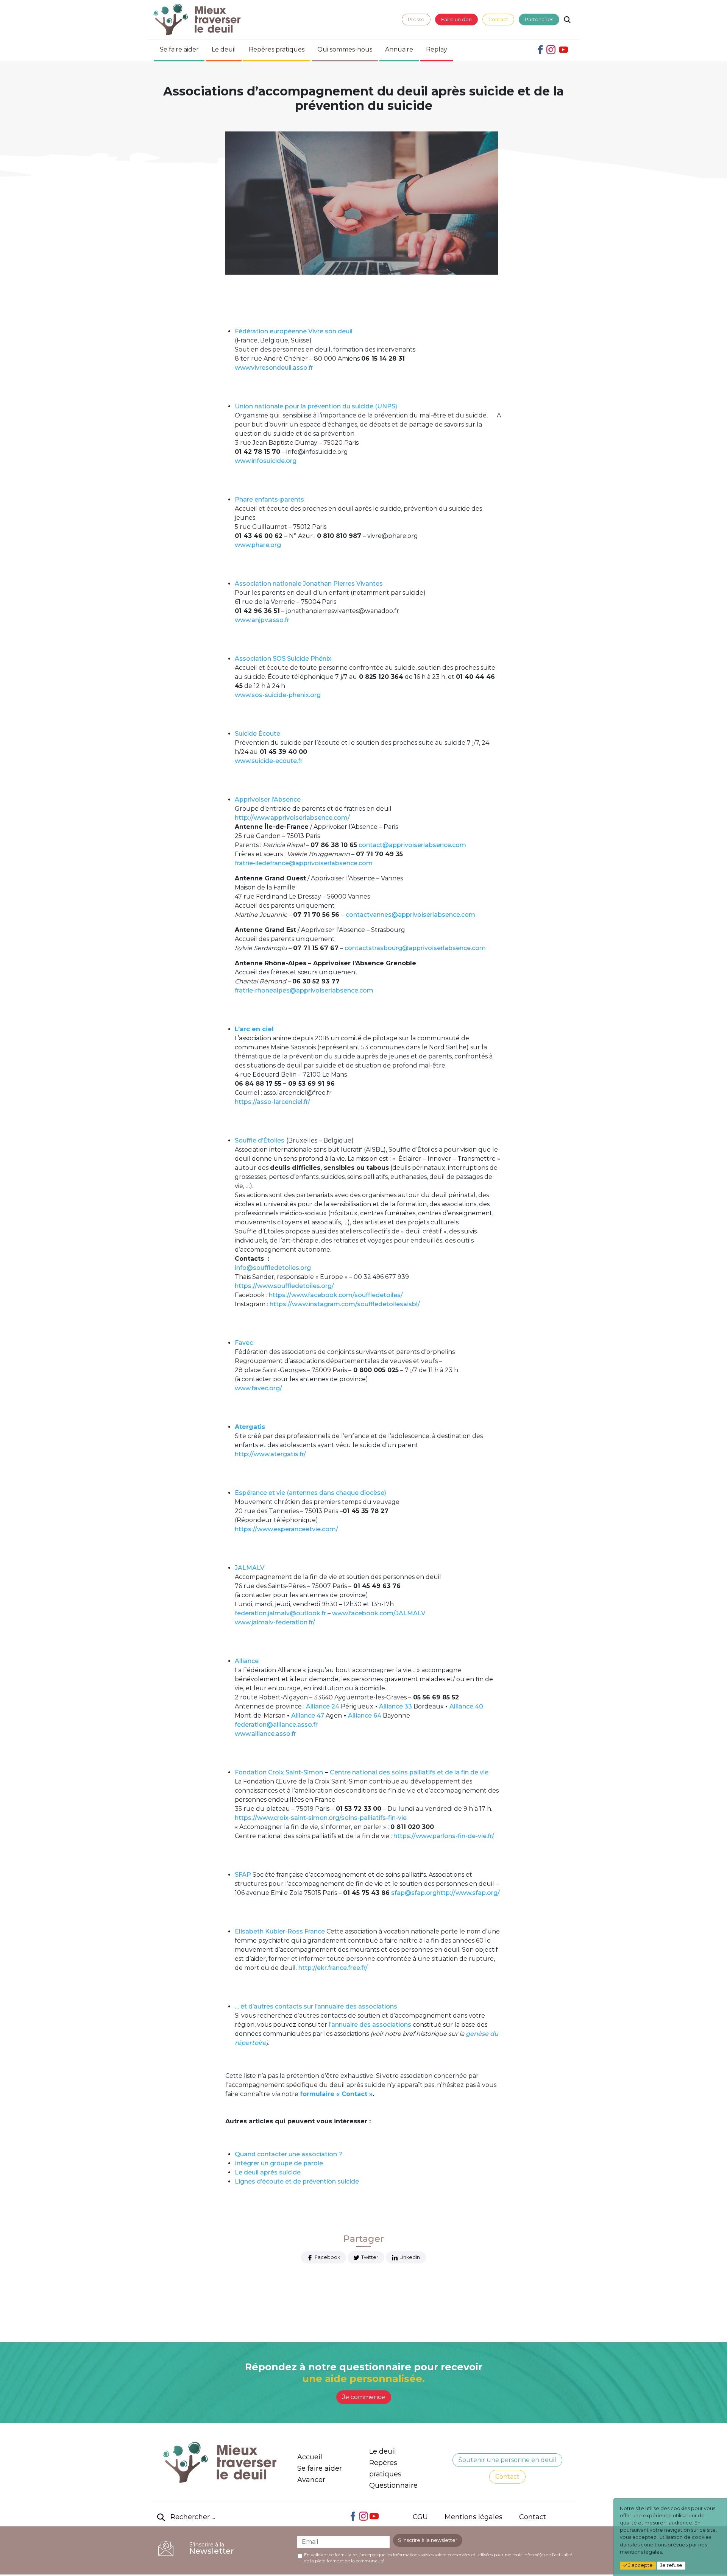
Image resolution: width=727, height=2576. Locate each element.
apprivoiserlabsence (327, 990)
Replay (437, 49)
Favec (244, 1343)
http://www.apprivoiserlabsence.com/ (292, 818)
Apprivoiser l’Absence (268, 800)
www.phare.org (258, 545)
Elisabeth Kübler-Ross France (280, 1931)
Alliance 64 (365, 1716)
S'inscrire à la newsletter (428, 2540)
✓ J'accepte (638, 2565)
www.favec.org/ (258, 1388)
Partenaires (539, 20)
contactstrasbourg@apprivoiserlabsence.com (415, 948)
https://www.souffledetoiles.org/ (284, 1286)
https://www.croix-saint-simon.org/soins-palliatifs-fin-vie (321, 1818)
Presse (416, 20)
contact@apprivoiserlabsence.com (412, 845)
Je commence (364, 2397)
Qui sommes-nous (345, 49)
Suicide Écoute (257, 734)
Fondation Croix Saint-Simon (279, 1772)
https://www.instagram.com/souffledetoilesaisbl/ (345, 1304)
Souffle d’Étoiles (260, 1140)
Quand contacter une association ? (289, 2154)
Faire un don (456, 20)
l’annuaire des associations (370, 2025)
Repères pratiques (277, 49)
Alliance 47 (308, 1716)
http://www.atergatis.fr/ (270, 1454)
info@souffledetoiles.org (273, 1268)
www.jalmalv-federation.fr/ (275, 1622)
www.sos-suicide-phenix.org (278, 695)
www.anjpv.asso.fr (262, 620)
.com (366, 990)
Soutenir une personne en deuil (507, 2460)
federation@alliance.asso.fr (276, 1725)
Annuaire (399, 49)
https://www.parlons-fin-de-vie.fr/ (444, 1836)
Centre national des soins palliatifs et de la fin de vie (409, 1772)
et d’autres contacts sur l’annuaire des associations (319, 2006)
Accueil (310, 2457)
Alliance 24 (323, 1706)
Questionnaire (393, 2485)
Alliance (247, 1661)
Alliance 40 (466, 1706)
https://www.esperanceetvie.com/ (286, 1529)
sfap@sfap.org (413, 1893)
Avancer (311, 2480)
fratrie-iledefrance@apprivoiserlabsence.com (304, 863)
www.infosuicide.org (266, 461)
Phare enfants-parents (269, 499)
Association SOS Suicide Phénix (283, 659)
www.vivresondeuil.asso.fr (274, 368)
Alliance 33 (395, 1706)
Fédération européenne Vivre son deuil (294, 331)
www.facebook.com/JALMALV (379, 1613)
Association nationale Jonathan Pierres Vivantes (309, 584)
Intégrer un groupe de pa (273, 2163)
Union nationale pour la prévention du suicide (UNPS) (316, 406)
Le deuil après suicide (268, 2172)
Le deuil (224, 49)
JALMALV (250, 1568)
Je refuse (671, 2565)
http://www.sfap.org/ (468, 1893)
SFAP (243, 1875)
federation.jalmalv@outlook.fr (280, 1613)
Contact (498, 20)
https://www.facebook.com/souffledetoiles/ (336, 1295)
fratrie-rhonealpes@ (265, 990)
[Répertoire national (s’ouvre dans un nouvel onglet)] (412, 2027)
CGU (420, 2517)
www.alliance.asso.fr (265, 1734)
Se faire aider (179, 49)
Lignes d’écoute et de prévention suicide (297, 2181)
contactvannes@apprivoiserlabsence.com (410, 915)
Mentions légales (473, 2517)
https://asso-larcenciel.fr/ (272, 1102)
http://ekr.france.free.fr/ (333, 1968)
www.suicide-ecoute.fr (269, 761)
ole (318, 2163)
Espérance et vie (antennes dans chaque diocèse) (310, 1493)
